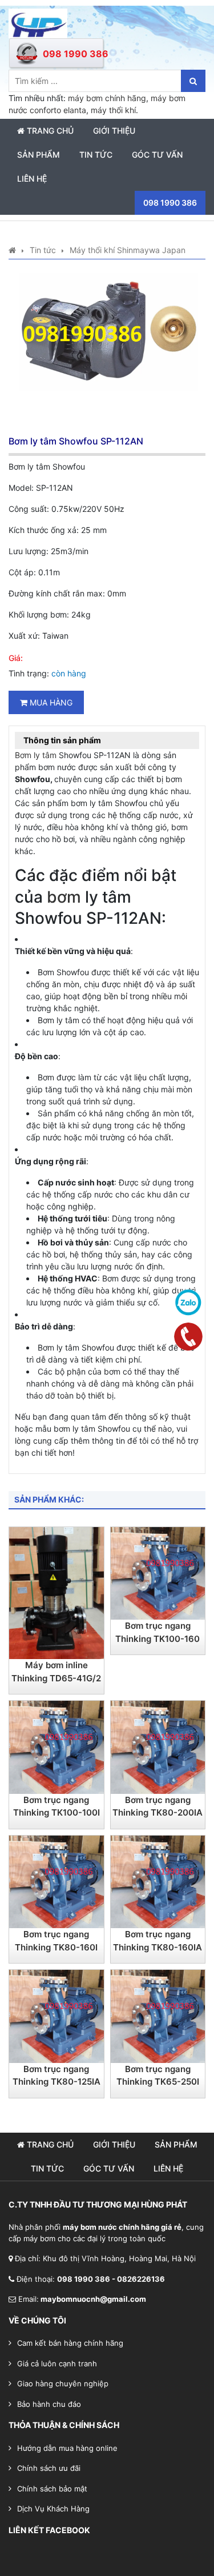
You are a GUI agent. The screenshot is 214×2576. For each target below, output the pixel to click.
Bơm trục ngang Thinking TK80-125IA (56, 2076)
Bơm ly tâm (36, 755)
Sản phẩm (39, 155)
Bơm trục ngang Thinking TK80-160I (56, 1941)
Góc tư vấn (157, 155)
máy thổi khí (113, 110)
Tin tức (96, 155)
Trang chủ (49, 131)
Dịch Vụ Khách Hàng (53, 2509)
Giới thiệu (114, 131)
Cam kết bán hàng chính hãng (70, 2343)
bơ (57, 897)
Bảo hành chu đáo (49, 2404)
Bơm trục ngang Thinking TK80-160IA (158, 1941)
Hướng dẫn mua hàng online (67, 2448)
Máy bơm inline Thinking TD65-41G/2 (56, 1672)
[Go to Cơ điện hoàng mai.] (12, 250)
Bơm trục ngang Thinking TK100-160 (158, 1632)
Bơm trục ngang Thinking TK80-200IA (158, 1806)
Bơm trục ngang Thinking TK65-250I (158, 2076)
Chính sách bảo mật (52, 2489)
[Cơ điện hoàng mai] (38, 23)
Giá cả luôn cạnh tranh (57, 2363)
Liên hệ (32, 179)
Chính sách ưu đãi (49, 2468)
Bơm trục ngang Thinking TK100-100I (56, 1806)
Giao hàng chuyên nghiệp (63, 2383)
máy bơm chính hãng (107, 98)
